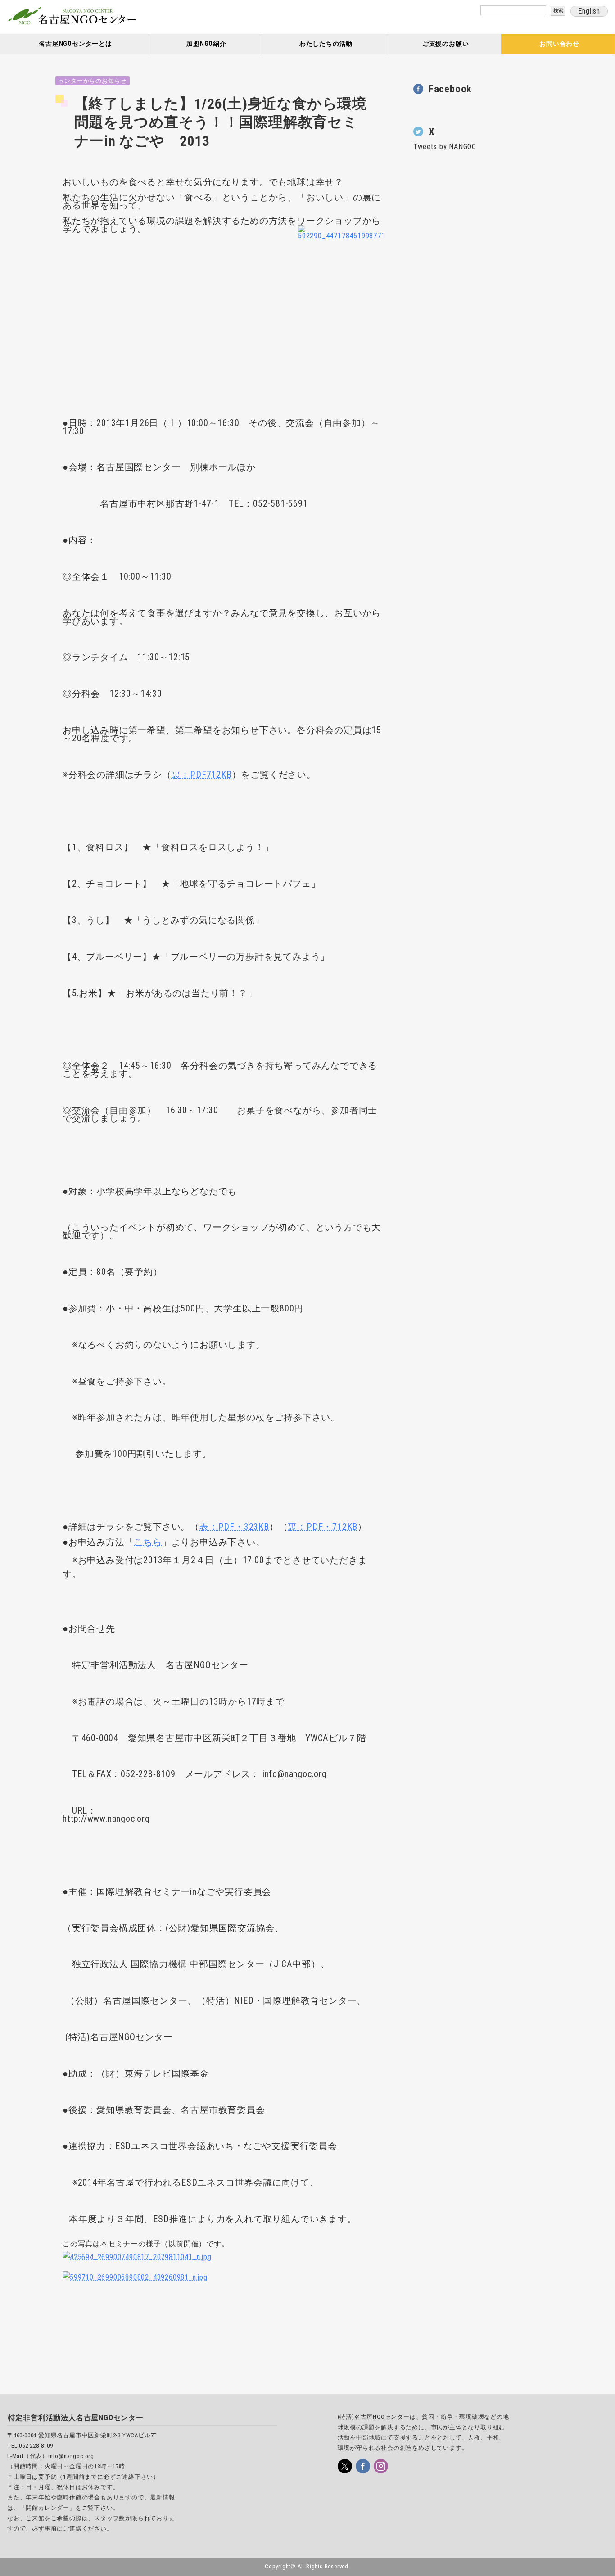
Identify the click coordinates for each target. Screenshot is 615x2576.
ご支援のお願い (446, 44)
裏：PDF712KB (202, 775)
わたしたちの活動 (326, 44)
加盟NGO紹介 (206, 44)
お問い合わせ (559, 44)
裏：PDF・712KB (323, 1527)
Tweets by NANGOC (445, 147)
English (589, 11)
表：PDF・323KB (234, 1527)
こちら (148, 1542)
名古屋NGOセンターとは (75, 44)
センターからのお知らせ (92, 81)
